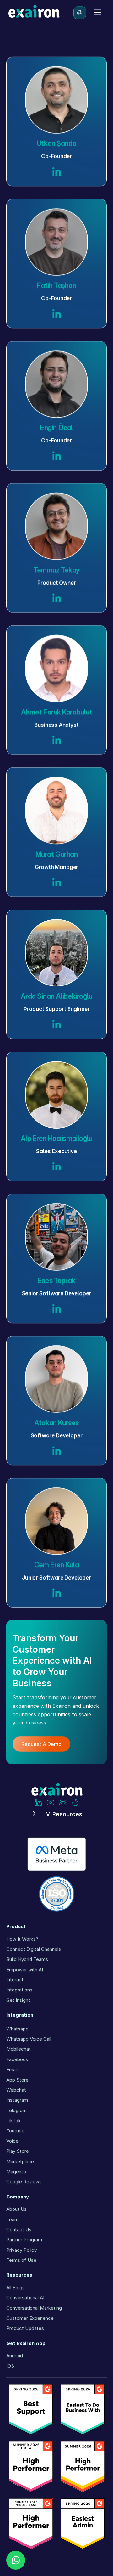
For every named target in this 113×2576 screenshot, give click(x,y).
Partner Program (24, 2240)
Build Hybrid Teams (27, 1959)
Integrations (19, 1990)
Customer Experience (30, 2318)
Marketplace (20, 2161)
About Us (16, 2209)
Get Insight (18, 2000)
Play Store (18, 2151)
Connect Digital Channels (34, 1949)
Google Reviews (24, 2182)
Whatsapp (17, 2029)
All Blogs (16, 2287)
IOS (10, 2366)
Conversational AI (25, 2298)
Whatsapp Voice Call (29, 2039)
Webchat (16, 2090)
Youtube (15, 2131)
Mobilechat (19, 2049)
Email (12, 2069)
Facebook (17, 2059)
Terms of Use (21, 2260)
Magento (16, 2172)
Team (12, 2219)
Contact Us (19, 2229)
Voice (12, 2141)
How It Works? (22, 1939)
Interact (15, 1980)
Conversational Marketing (34, 2308)
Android (15, 2356)
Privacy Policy (22, 2250)
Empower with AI (25, 1970)
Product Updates (25, 2328)
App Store (17, 2080)
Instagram (17, 2100)
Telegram (16, 2110)
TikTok (13, 2120)
